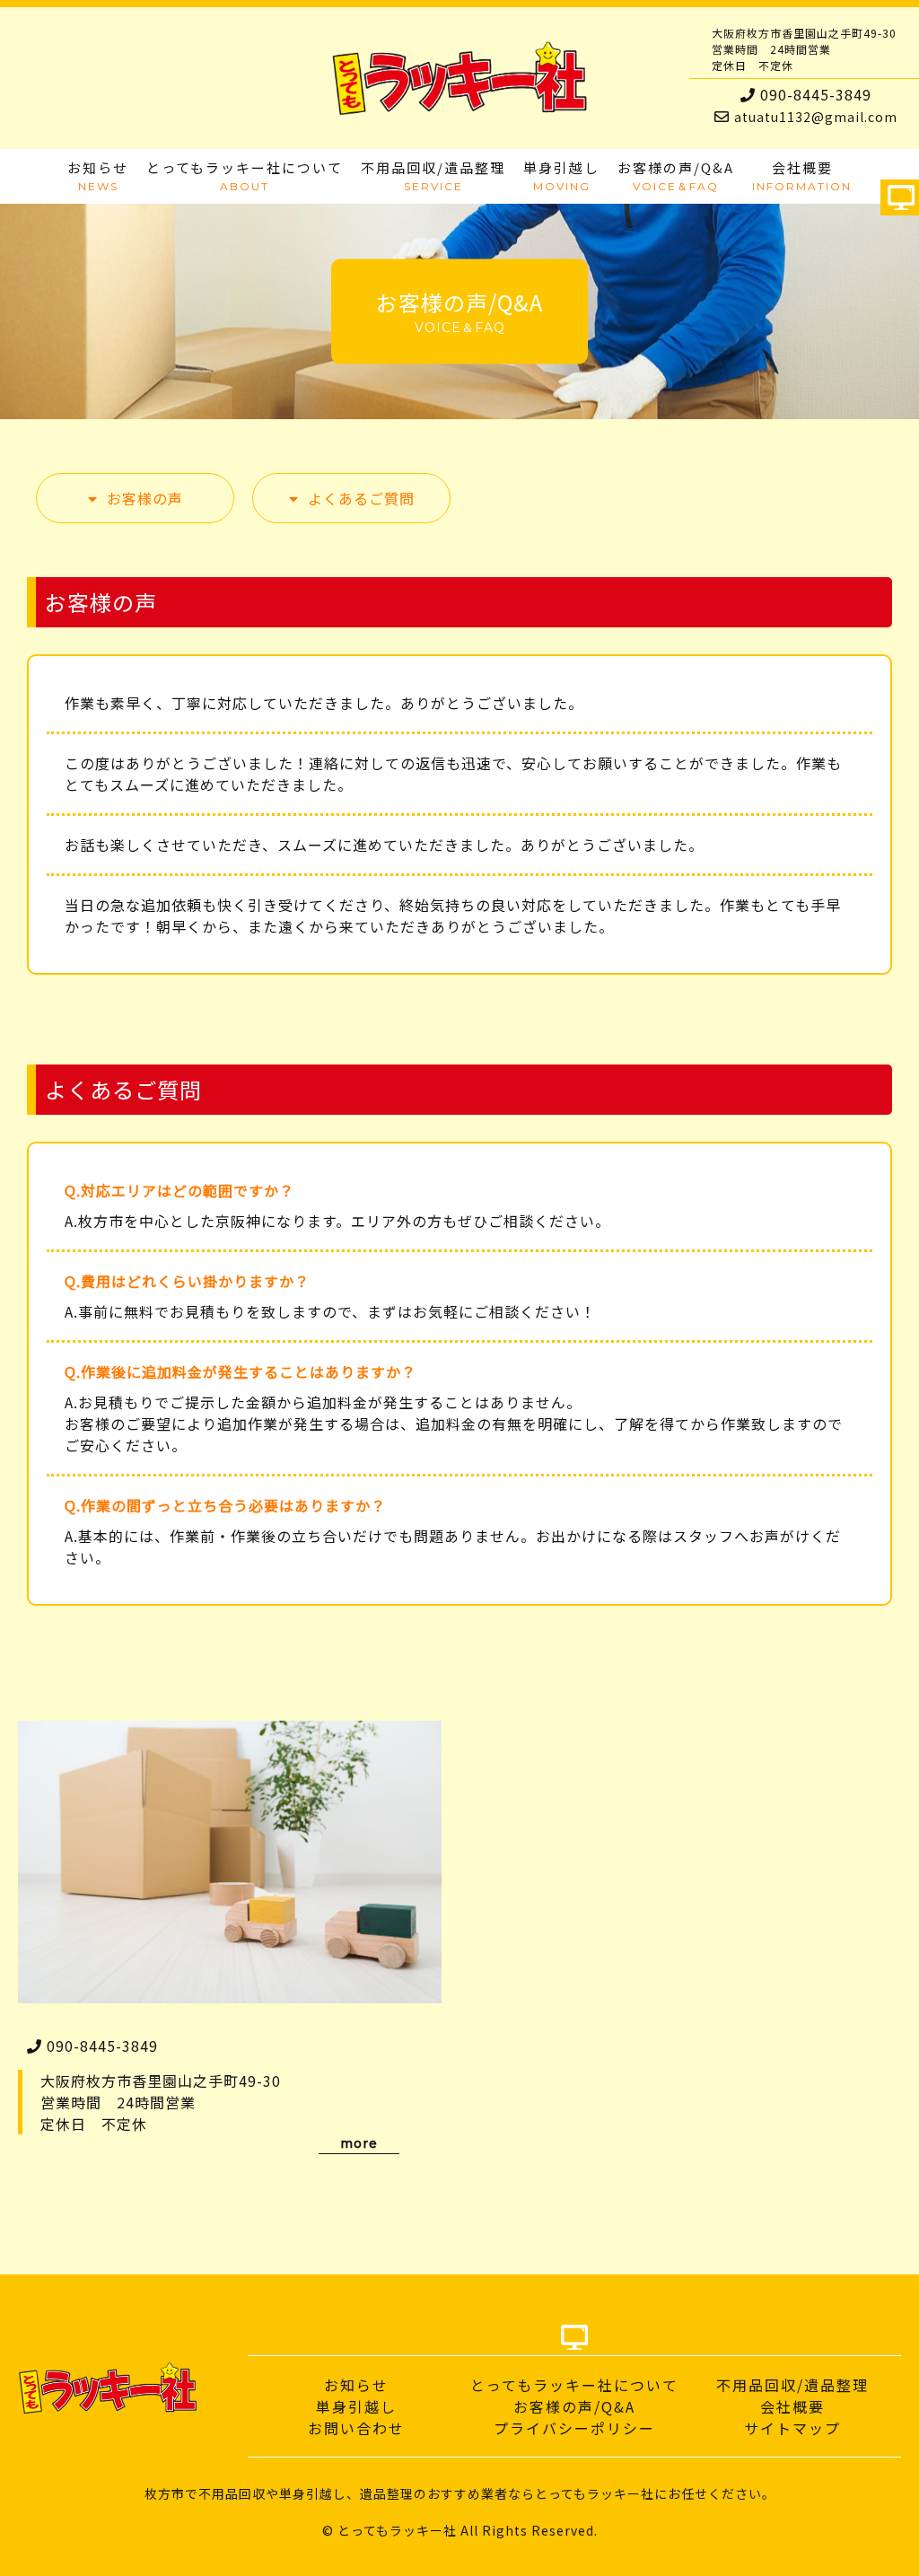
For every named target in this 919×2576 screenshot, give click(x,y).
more (359, 2143)
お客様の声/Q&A (574, 2406)
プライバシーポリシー (574, 2428)
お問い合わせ (356, 2428)
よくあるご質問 (361, 498)
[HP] (901, 200)
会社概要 (792, 2406)
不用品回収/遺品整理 (792, 2385)
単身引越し (356, 2406)
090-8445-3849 (816, 94)
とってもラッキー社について (574, 2385)
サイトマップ (792, 2428)
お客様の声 (145, 498)
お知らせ (356, 2385)
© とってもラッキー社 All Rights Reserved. (460, 2530)
